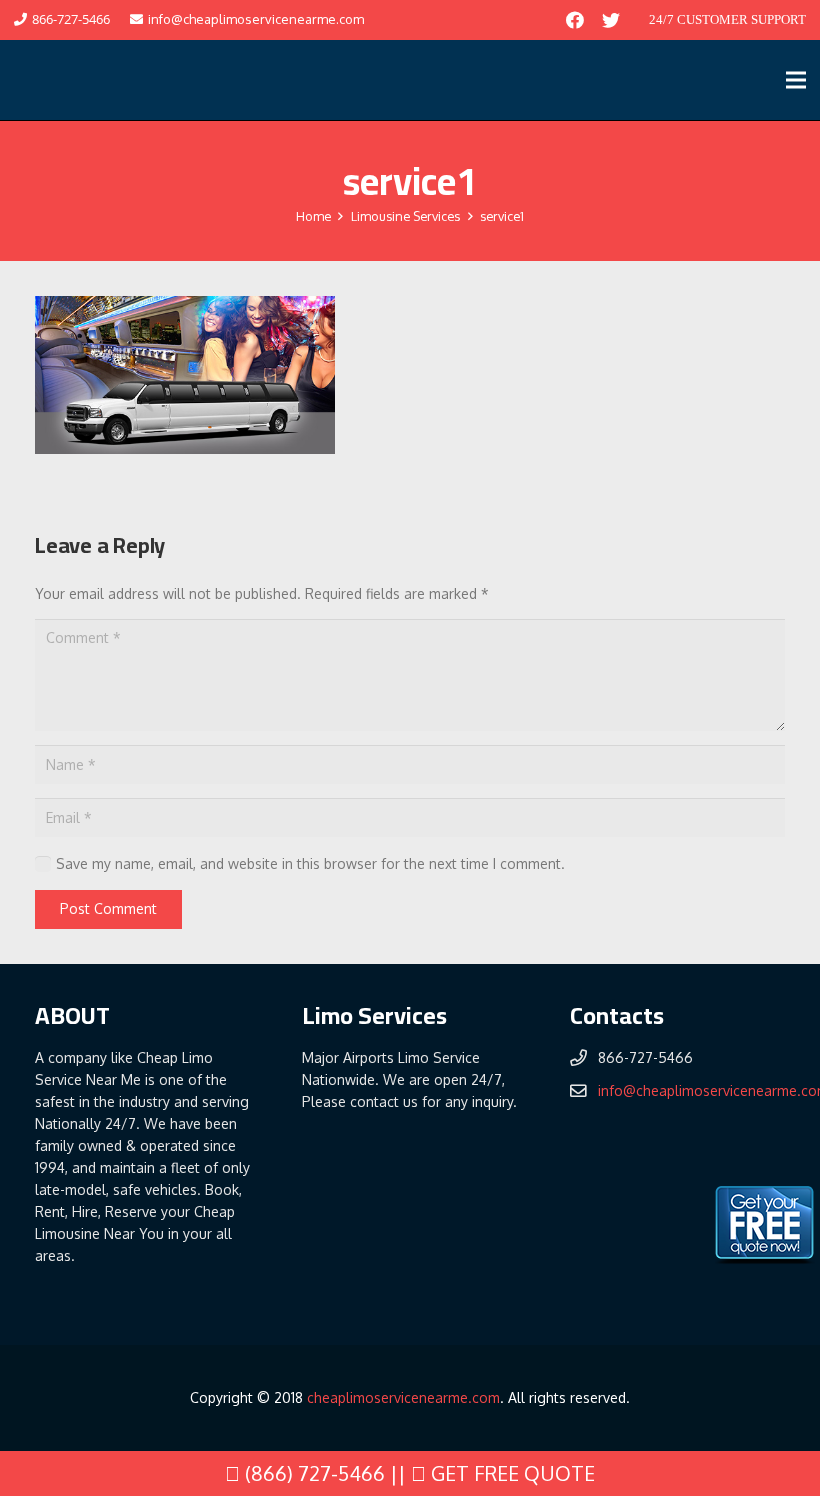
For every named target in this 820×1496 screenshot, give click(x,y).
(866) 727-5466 (312, 1473)
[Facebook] (575, 20)
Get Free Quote (510, 1473)
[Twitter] (611, 20)
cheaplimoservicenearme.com (403, 1397)
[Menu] (796, 80)
